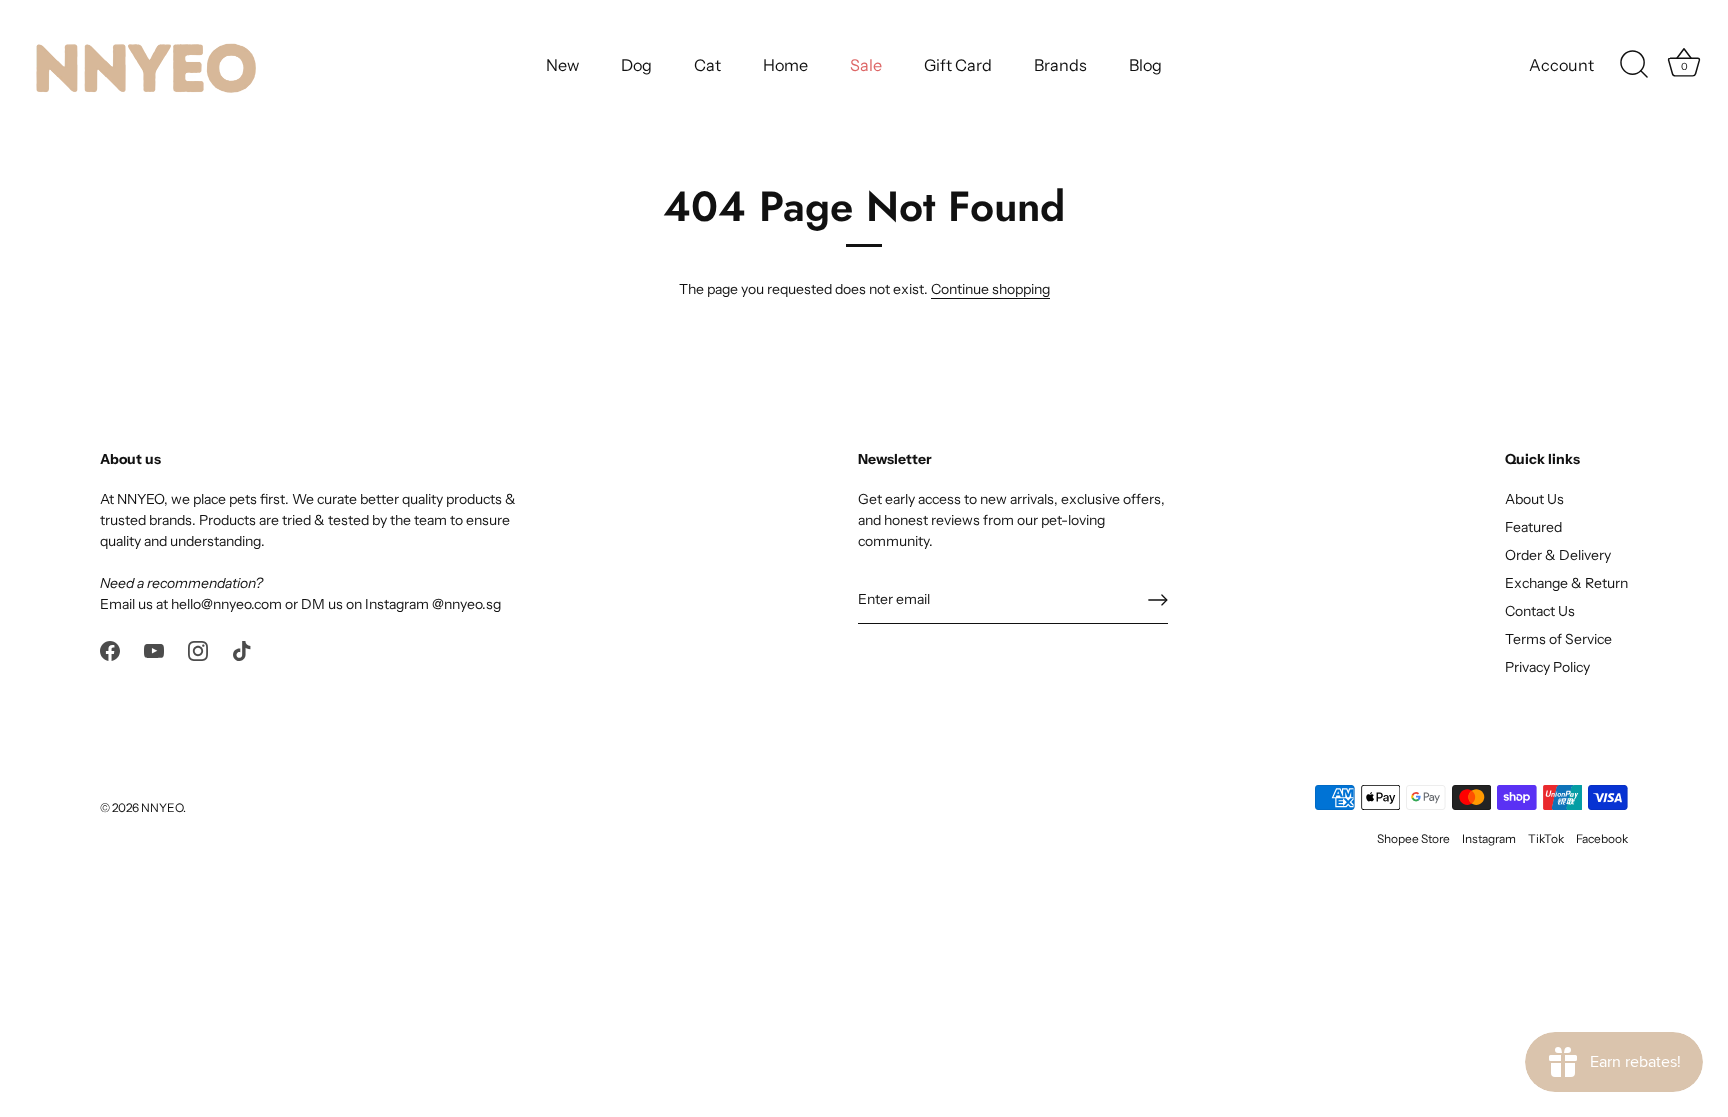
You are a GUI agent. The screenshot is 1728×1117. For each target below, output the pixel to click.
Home (785, 65)
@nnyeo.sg (466, 604)
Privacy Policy (1547, 667)
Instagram (1489, 838)
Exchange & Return (1566, 583)
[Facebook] (110, 649)
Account (1561, 65)
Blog (1145, 65)
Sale (866, 65)
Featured (1533, 527)
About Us (1534, 499)
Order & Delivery (1558, 555)
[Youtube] (154, 649)
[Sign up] (1158, 600)
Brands (1060, 65)
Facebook (1602, 838)
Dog (636, 65)
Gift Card (958, 65)
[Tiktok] (242, 649)
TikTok (1546, 838)
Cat (707, 65)
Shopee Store (1413, 838)
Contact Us (1540, 611)
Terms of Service (1558, 639)
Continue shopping (990, 289)
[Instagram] (198, 649)
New (562, 65)
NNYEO (162, 807)
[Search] (1634, 65)
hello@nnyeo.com (226, 604)
